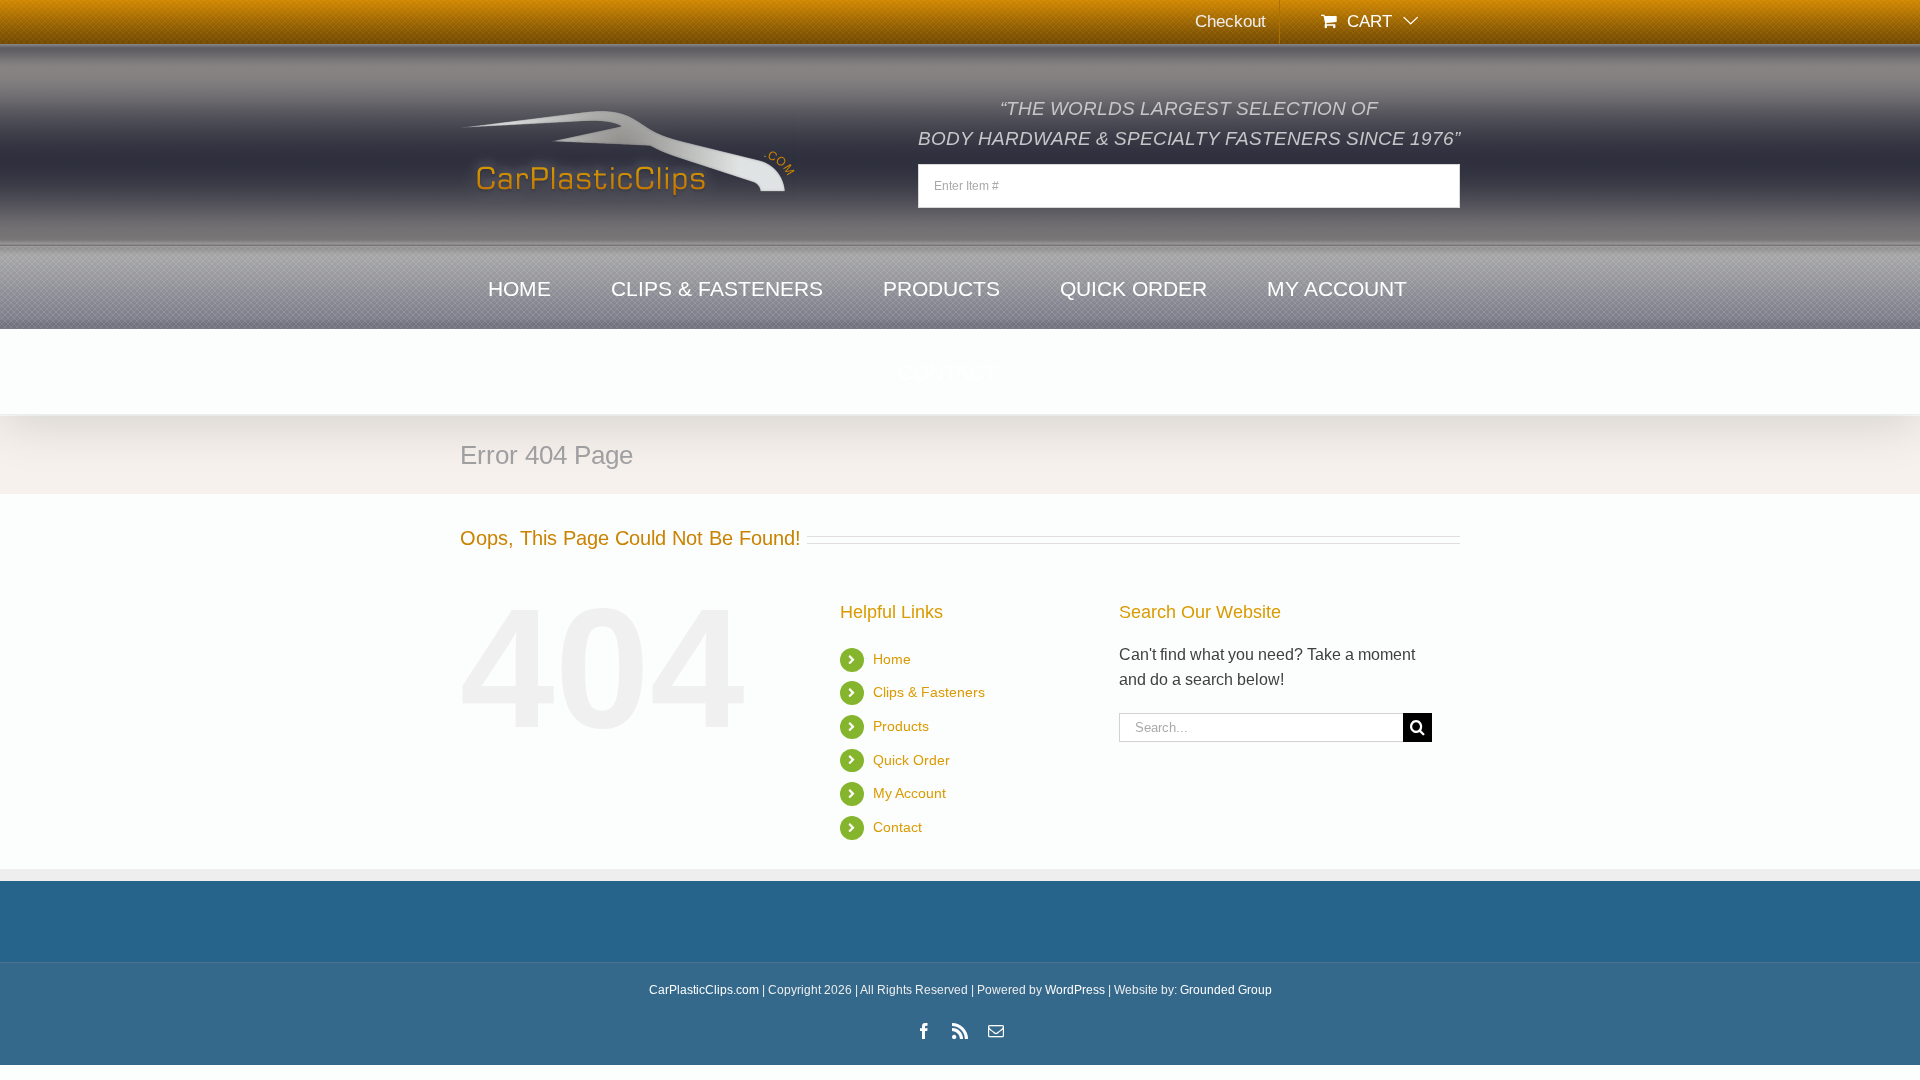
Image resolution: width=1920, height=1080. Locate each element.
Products (901, 726)
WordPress (1075, 990)
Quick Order (911, 760)
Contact (897, 827)
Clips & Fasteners (929, 692)
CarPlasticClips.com (704, 990)
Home (892, 659)
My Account (909, 793)
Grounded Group (1226, 990)
